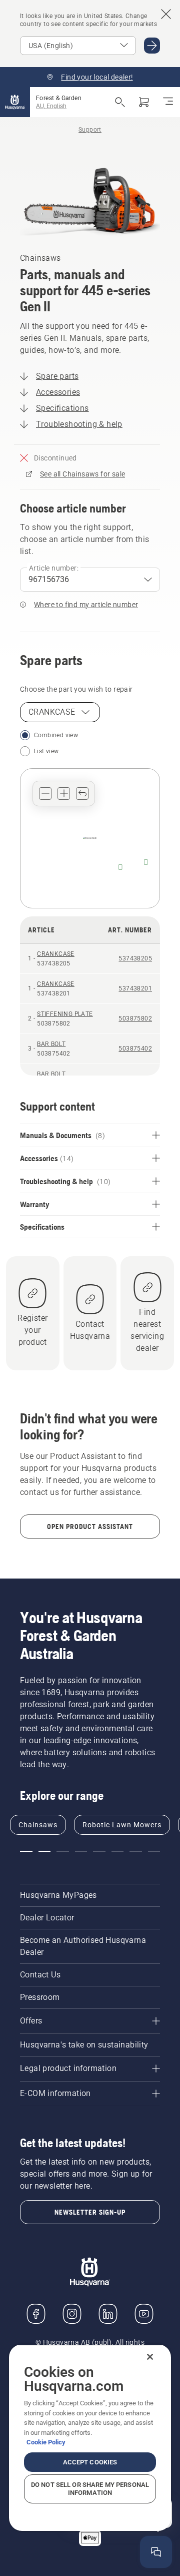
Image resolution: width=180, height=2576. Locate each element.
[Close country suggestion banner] (166, 14)
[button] (45, 794)
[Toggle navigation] (168, 102)
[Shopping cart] (144, 102)
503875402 (135, 1049)
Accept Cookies (90, 2462)
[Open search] (120, 102)
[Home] (15, 102)
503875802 (135, 1018)
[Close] (150, 2357)
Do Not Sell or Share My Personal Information (90, 2489)
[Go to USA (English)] (152, 46)
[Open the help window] (156, 2552)
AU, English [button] (51, 106)
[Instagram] (72, 2314)
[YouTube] (144, 2314)
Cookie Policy (46, 2442)
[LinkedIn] (108, 2314)
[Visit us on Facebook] (36, 2314)
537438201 (135, 988)
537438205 (135, 958)
